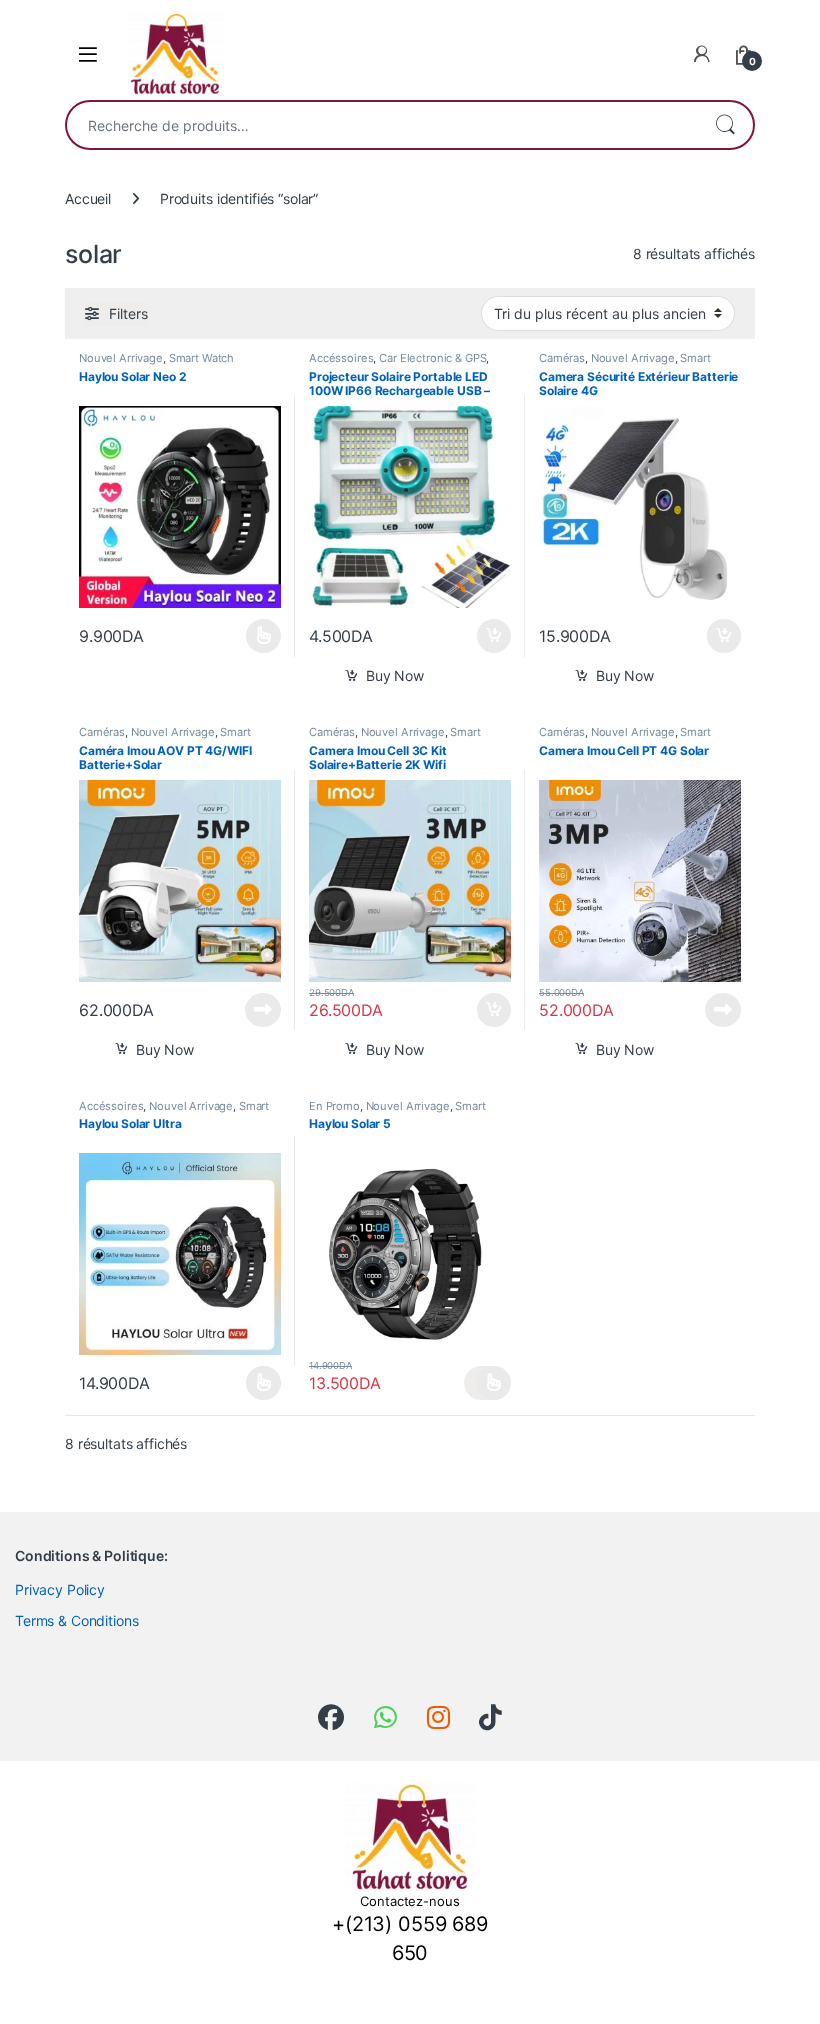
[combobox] (382, 125)
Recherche (725, 125)
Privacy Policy (60, 1589)
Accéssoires (341, 358)
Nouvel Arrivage (121, 358)
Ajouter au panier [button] (488, 636)
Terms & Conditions (76, 1620)
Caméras (562, 358)
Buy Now (395, 675)
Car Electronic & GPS (432, 358)
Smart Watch (201, 358)
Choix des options (257, 636)
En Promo (334, 1106)
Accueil (88, 198)
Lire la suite (263, 1010)
